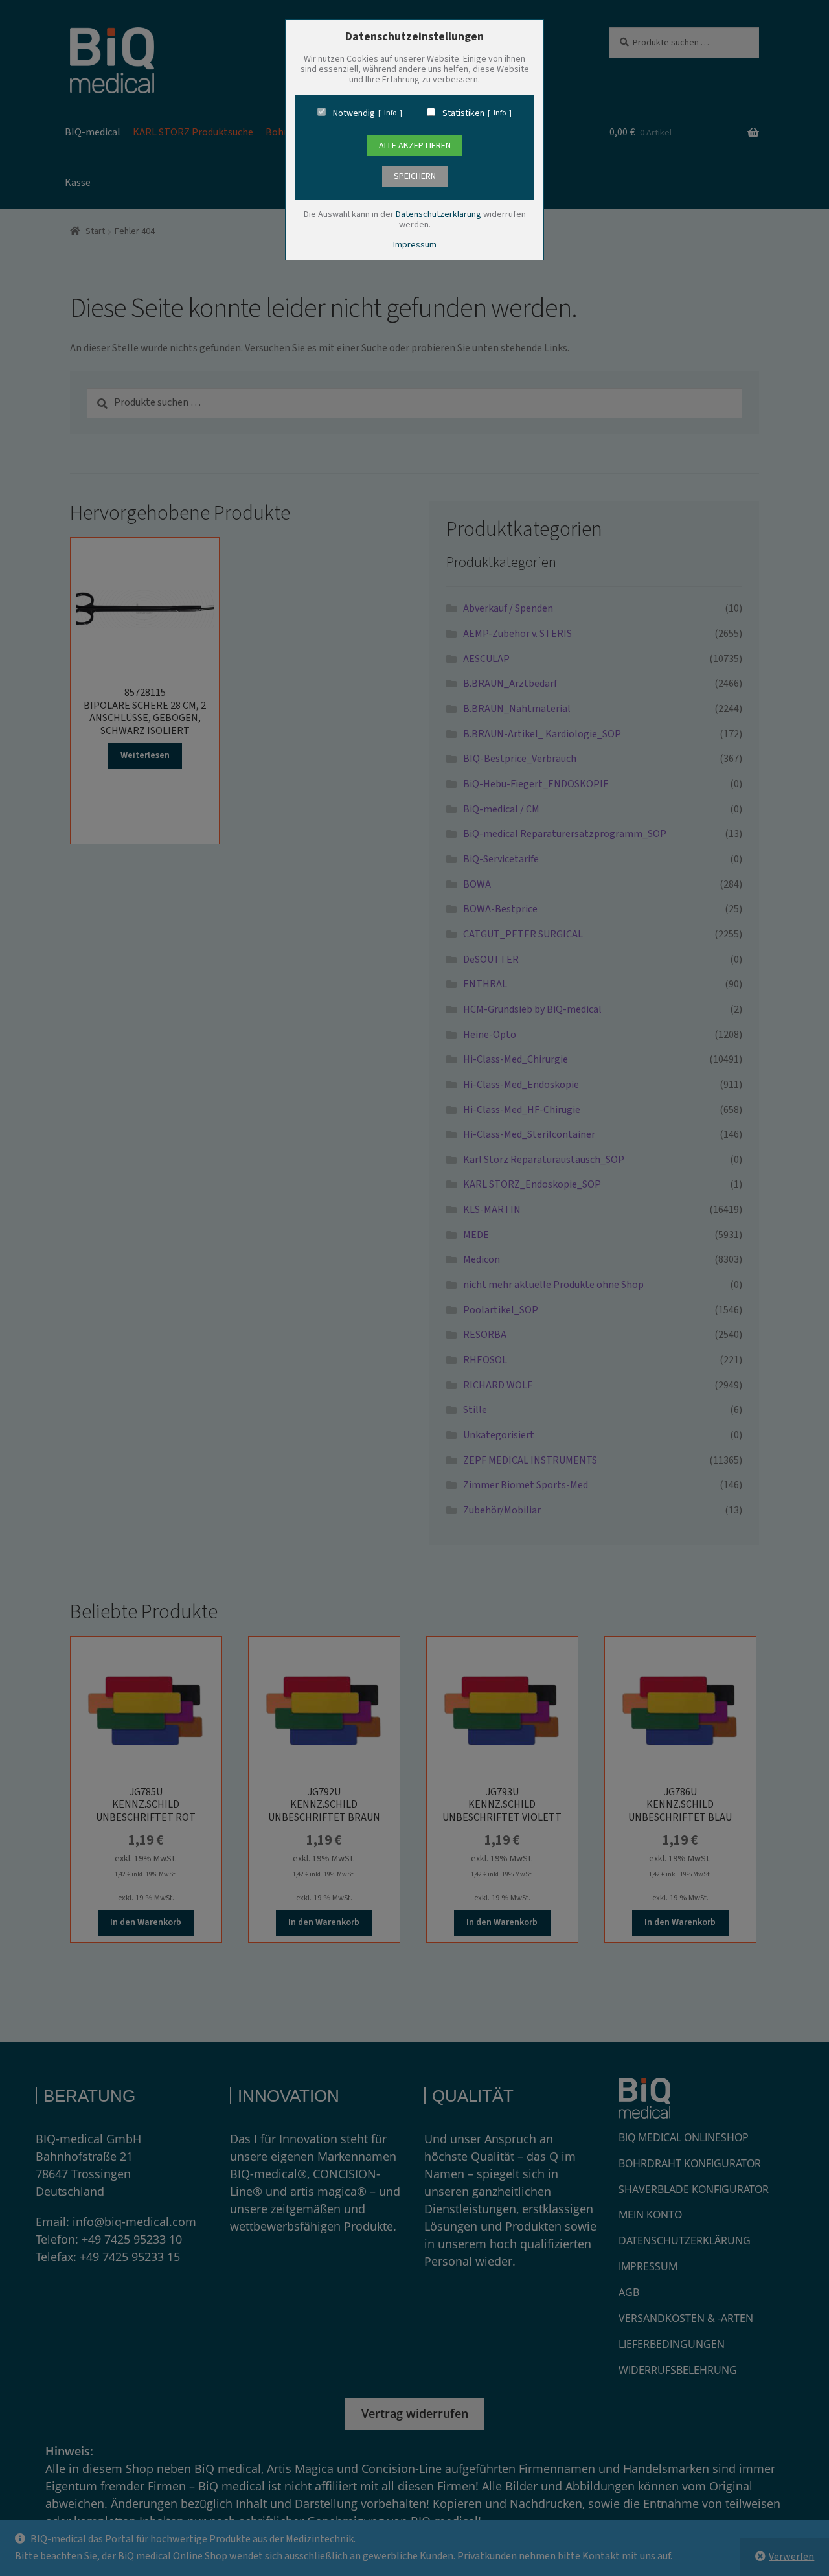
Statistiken (463, 113)
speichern (415, 176)
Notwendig (354, 113)
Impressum (415, 245)
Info (390, 113)
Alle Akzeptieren (415, 146)
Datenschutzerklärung (438, 214)
